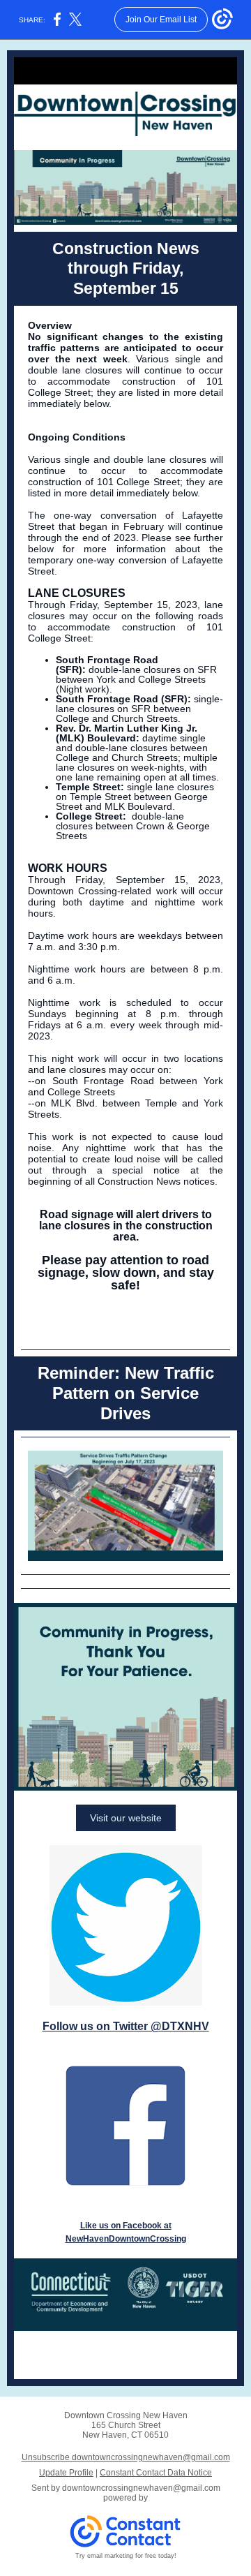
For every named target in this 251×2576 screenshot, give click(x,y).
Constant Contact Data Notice (156, 2473)
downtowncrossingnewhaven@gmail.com (141, 2488)
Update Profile (66, 2473)
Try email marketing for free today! (126, 2556)
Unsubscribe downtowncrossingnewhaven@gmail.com (126, 2457)
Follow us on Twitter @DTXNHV (126, 2026)
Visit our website (126, 1818)
